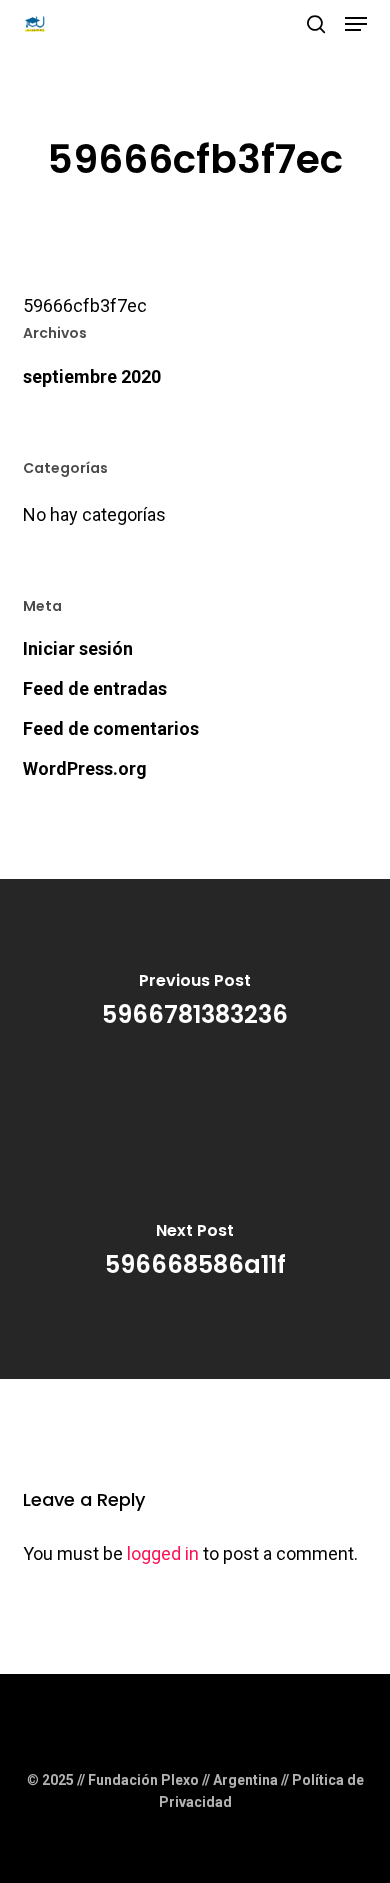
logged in (163, 1553)
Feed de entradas (95, 688)
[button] (356, 24)
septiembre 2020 (92, 376)
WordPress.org (85, 768)
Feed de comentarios (111, 728)
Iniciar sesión (78, 648)
